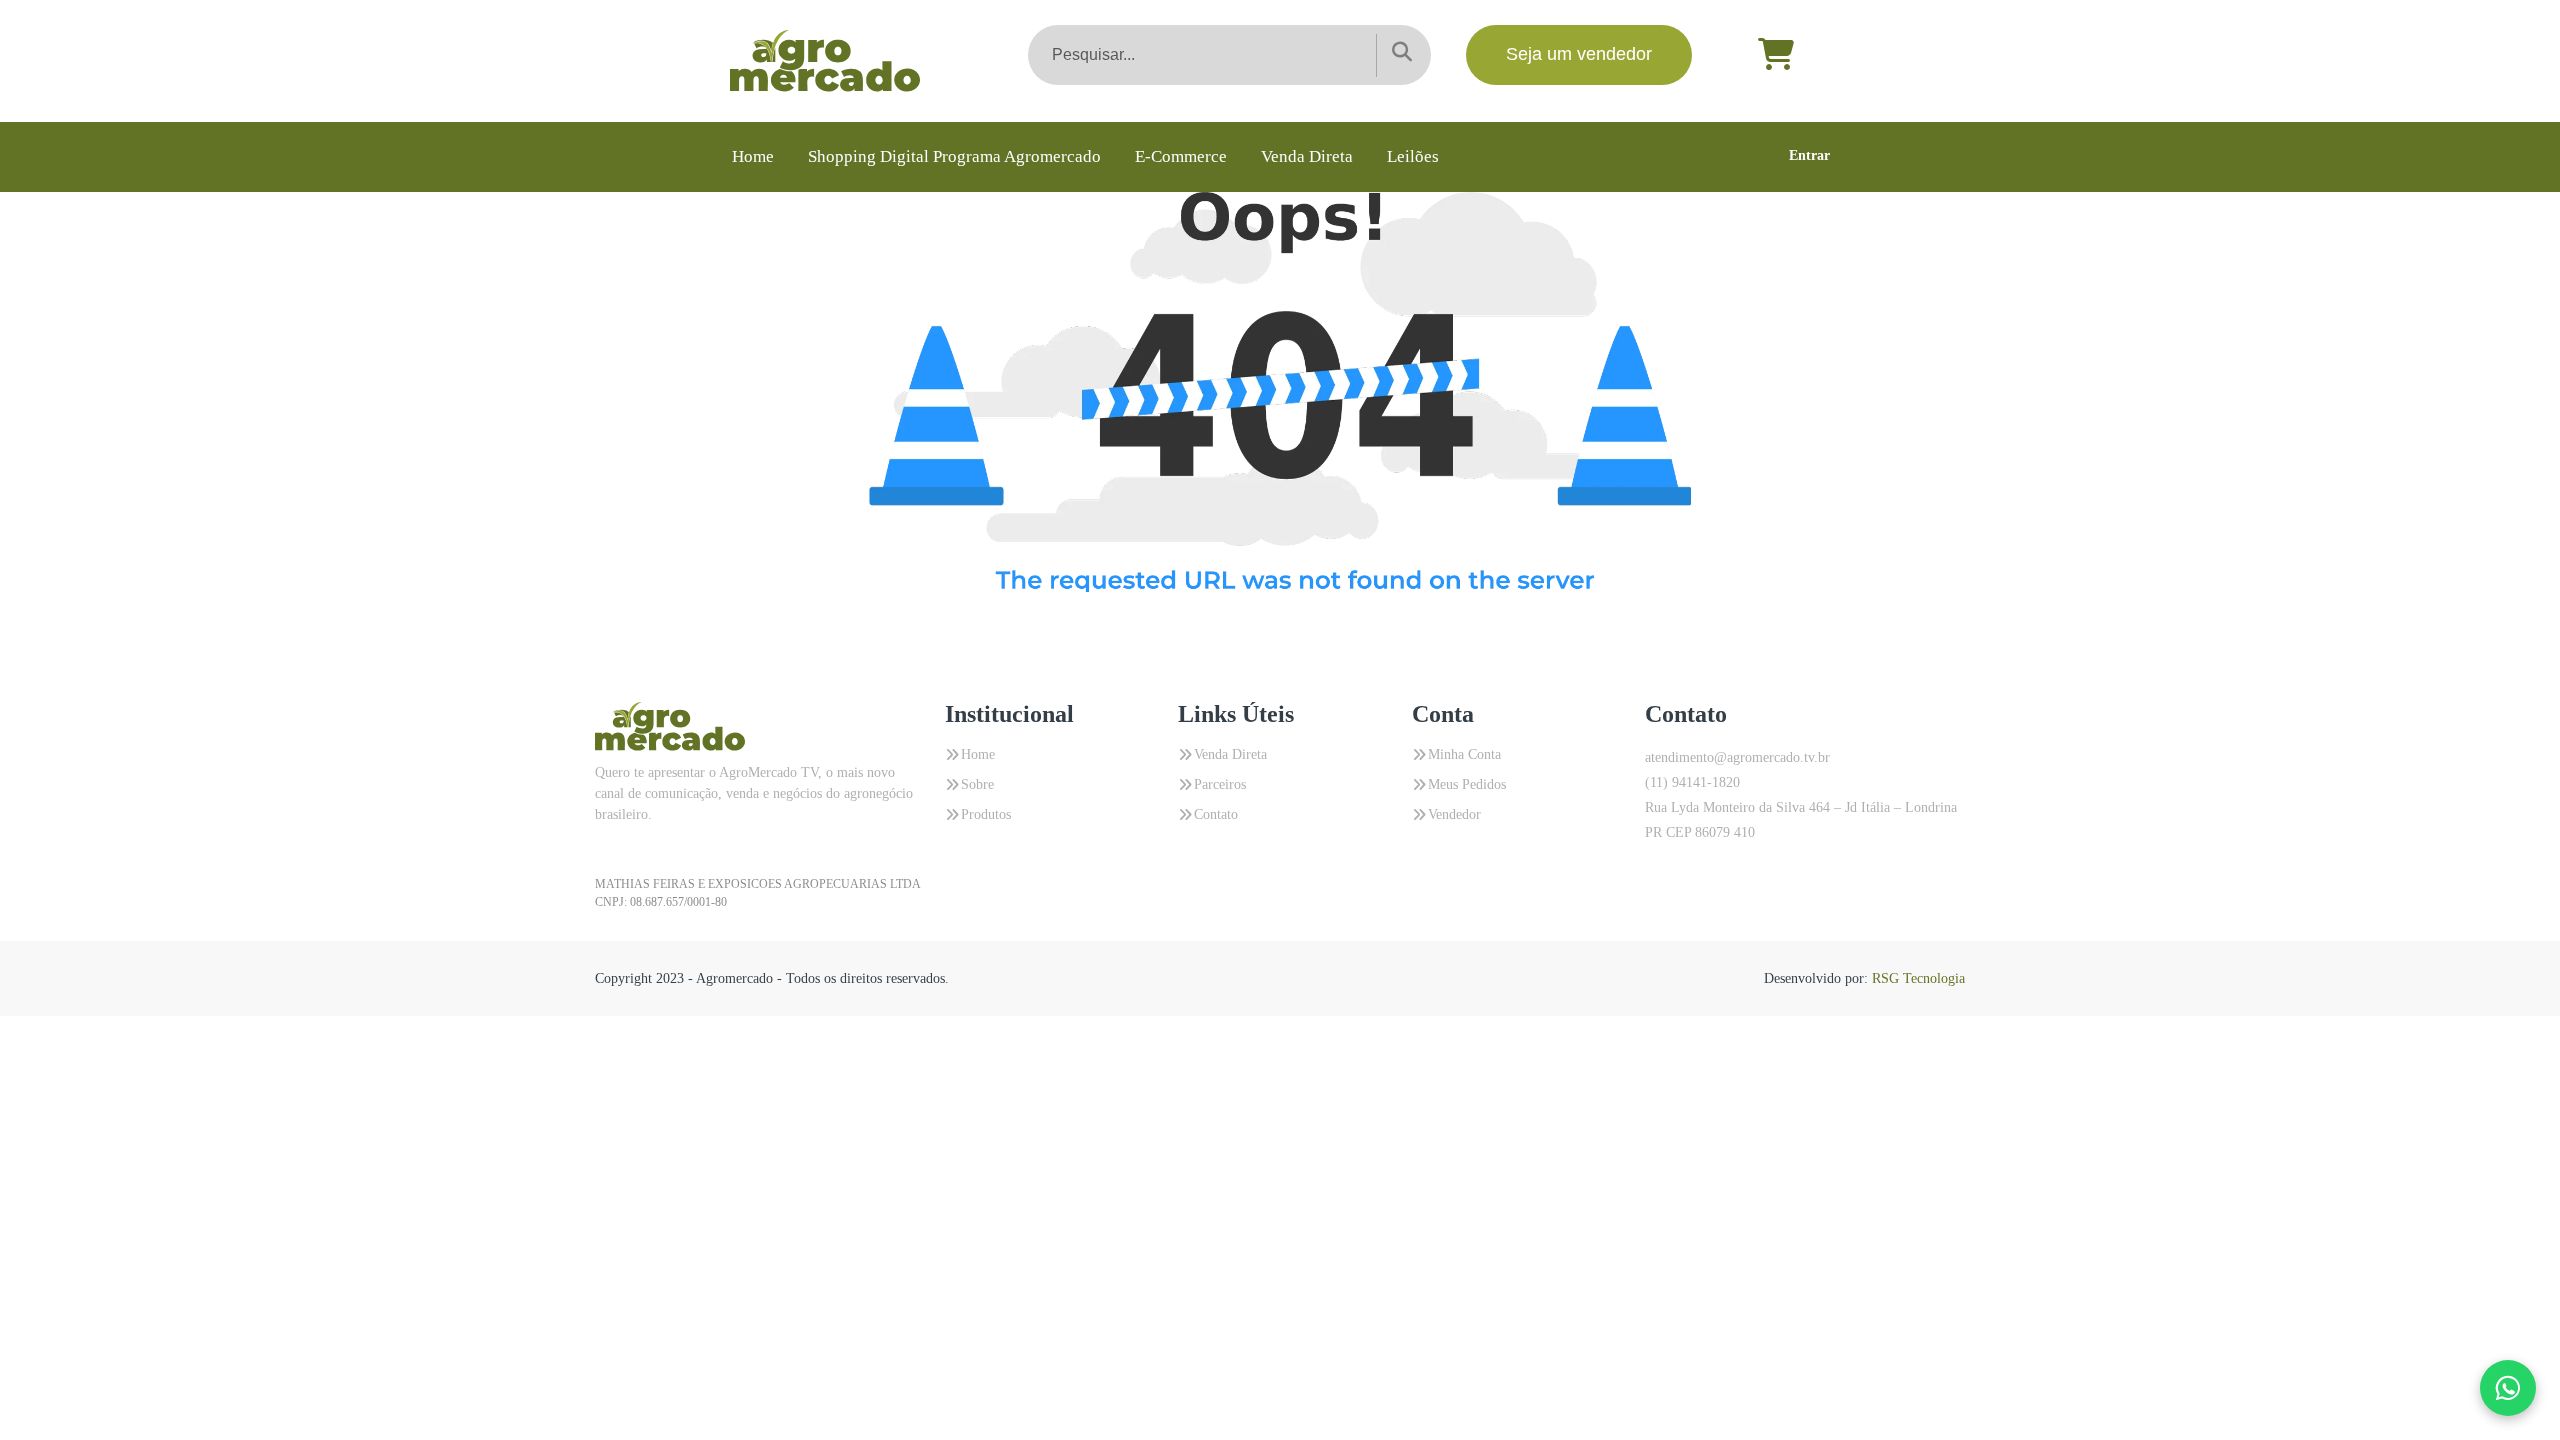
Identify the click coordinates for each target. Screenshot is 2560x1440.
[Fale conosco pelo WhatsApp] (2508, 1388)
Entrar (1809, 155)
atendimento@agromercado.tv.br (1737, 757)
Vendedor (1454, 814)
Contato (1216, 814)
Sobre (977, 784)
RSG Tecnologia (1918, 978)
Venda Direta (1307, 156)
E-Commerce (1181, 156)
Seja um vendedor (1579, 54)
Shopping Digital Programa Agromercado (954, 156)
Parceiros (1220, 784)
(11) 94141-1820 (1692, 782)
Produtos (986, 814)
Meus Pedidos (1467, 784)
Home (753, 156)
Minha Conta (1464, 754)
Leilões (1413, 156)
